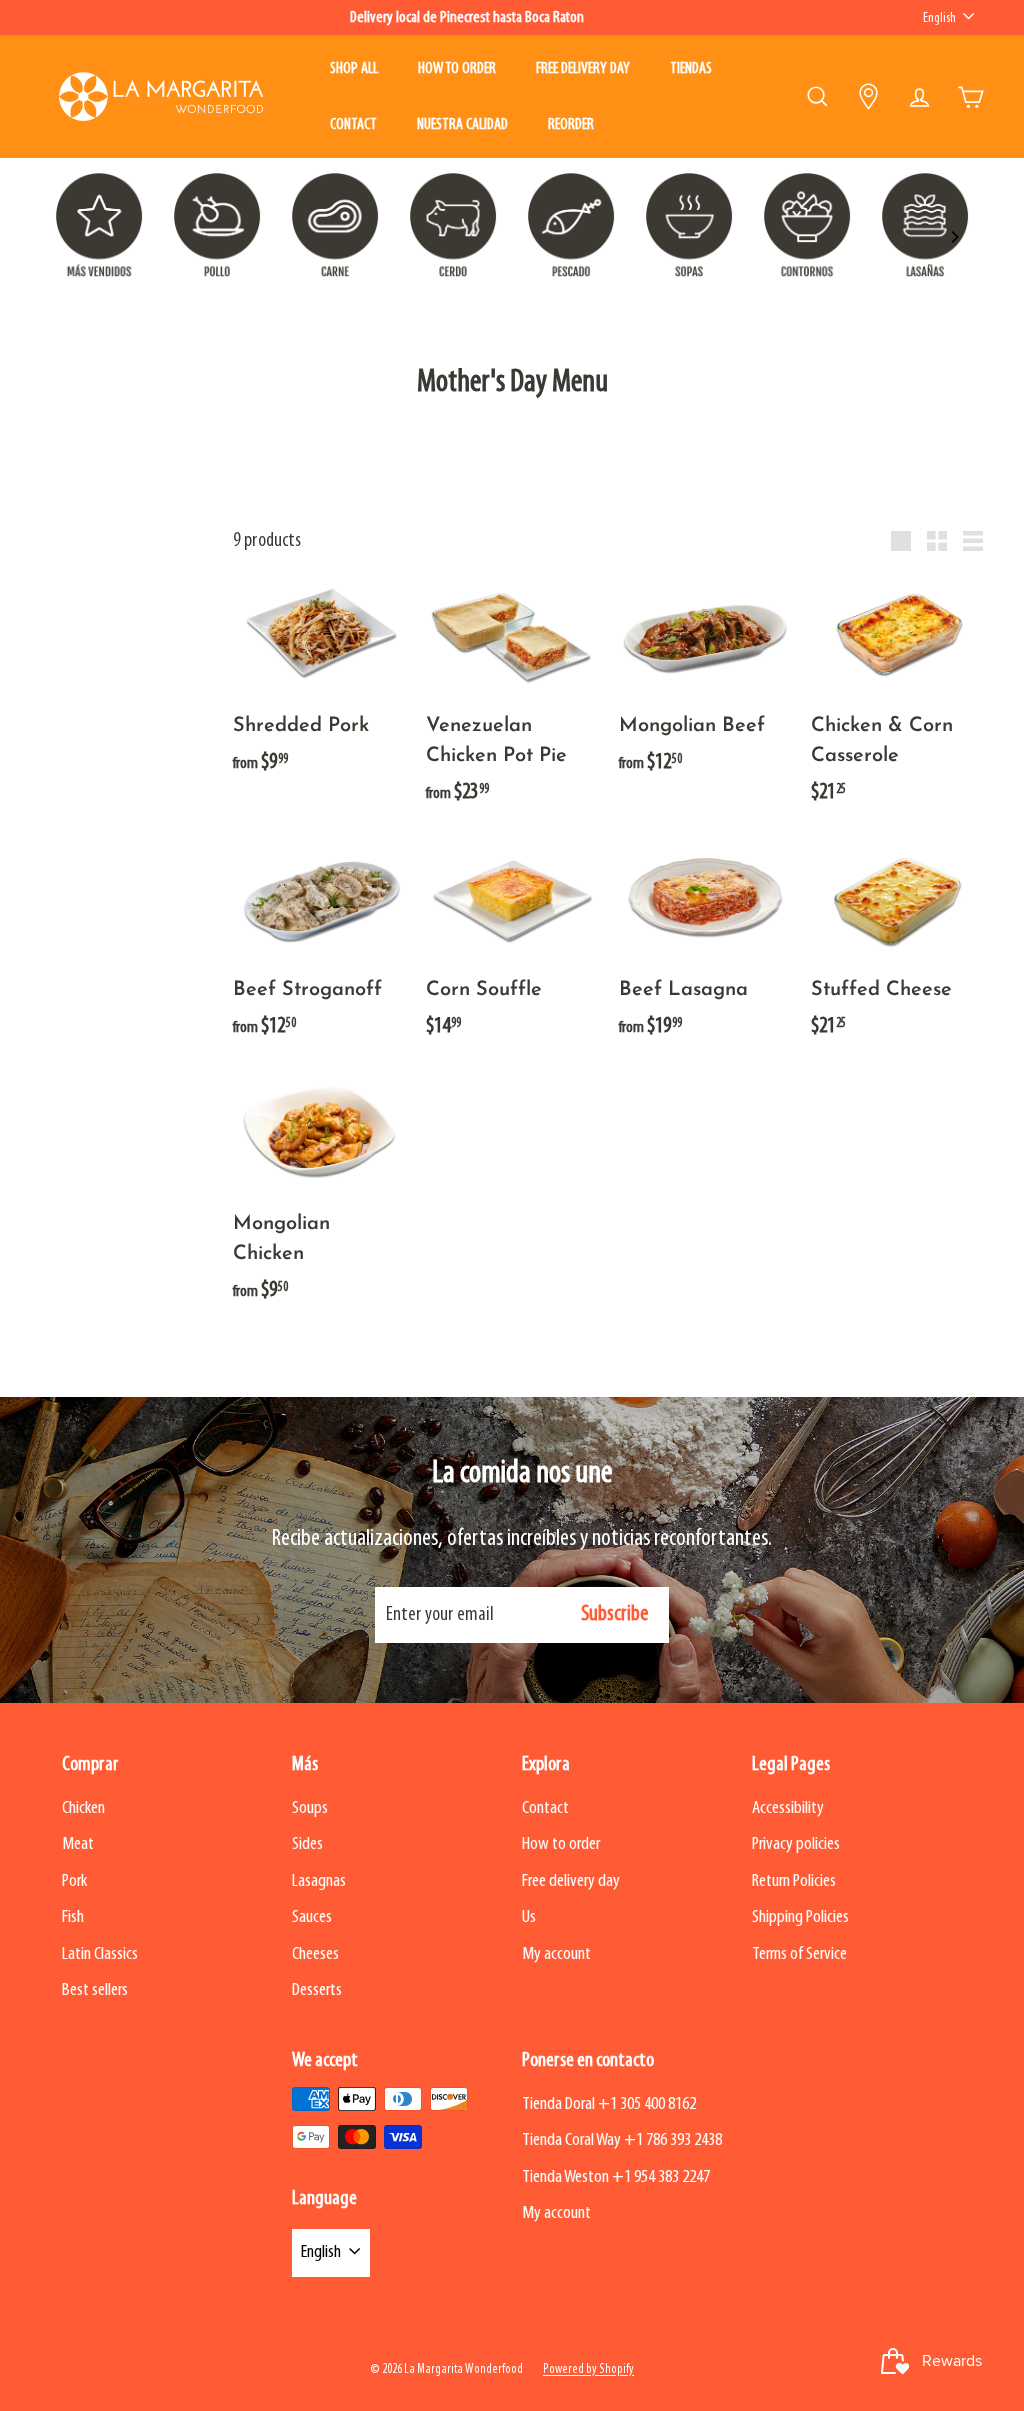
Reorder (571, 125)
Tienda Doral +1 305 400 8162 (609, 2104)
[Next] (954, 237)
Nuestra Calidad (462, 125)
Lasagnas (319, 1881)
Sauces (312, 1917)
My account (556, 1954)
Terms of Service (799, 1954)
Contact (353, 125)
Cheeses (315, 1954)
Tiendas (691, 69)
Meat (78, 1844)
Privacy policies (796, 1844)
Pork (74, 1881)
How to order (457, 69)
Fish (73, 1917)
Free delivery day (583, 69)
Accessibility (788, 1808)
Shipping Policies (800, 1917)
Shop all (354, 69)
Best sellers (95, 1990)
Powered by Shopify (588, 2369)
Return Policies (794, 1881)
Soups (310, 1808)
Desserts (317, 1990)
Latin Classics (100, 1954)
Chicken (83, 1808)
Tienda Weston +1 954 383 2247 (616, 2177)
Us (529, 1917)
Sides (307, 1844)
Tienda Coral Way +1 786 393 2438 (622, 2140)
